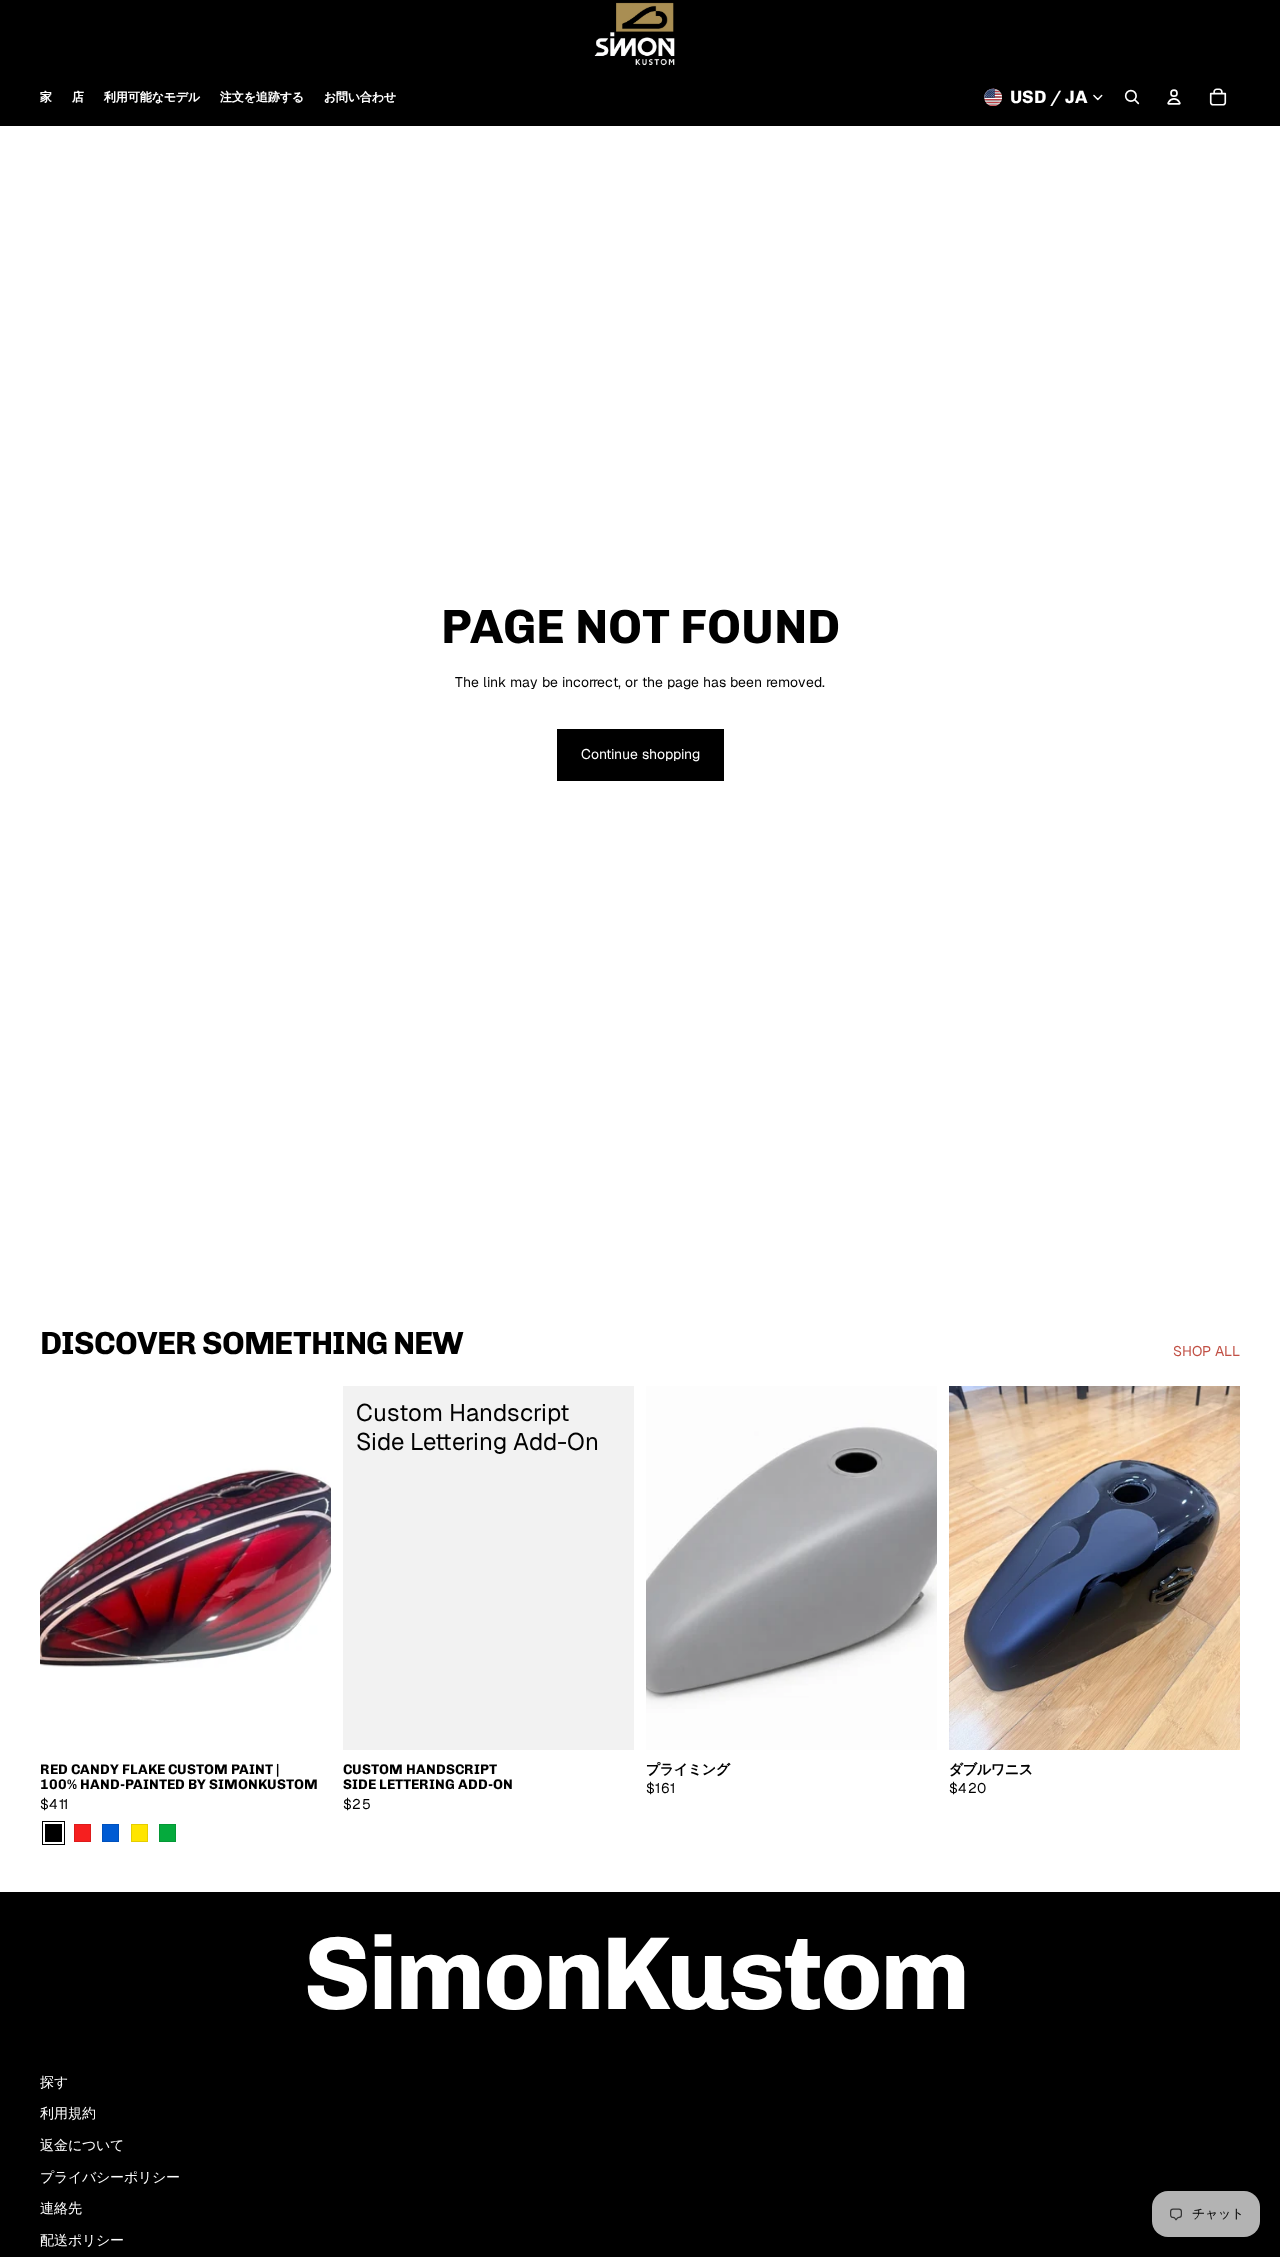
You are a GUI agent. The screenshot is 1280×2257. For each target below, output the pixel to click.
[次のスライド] (301, 1568)
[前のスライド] (70, 1568)
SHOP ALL (1206, 1351)
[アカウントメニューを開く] (1174, 97)
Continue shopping (640, 754)
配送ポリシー (82, 2240)
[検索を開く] (1132, 97)
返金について (82, 2145)
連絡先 (61, 2208)
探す (54, 2082)
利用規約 (68, 2113)
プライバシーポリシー (110, 2177)
